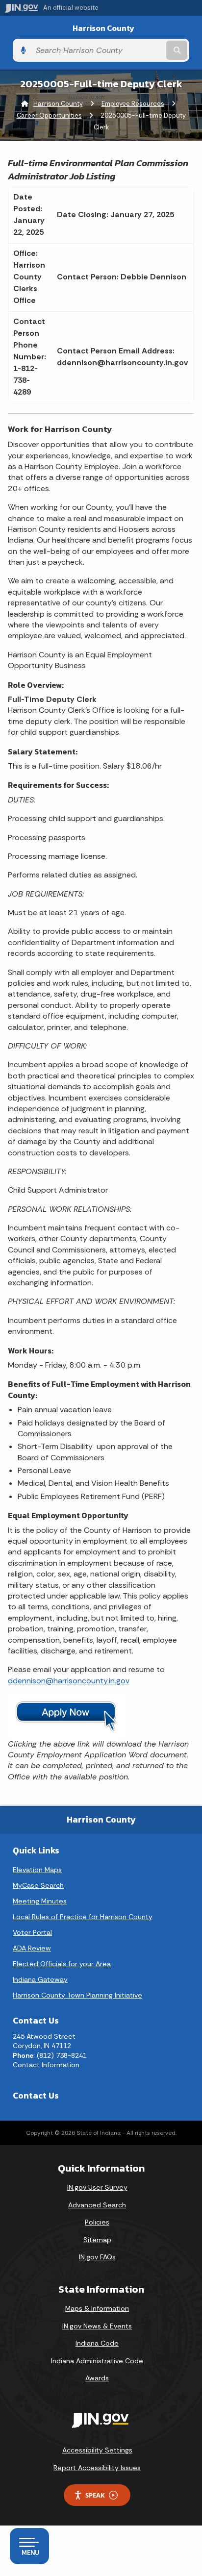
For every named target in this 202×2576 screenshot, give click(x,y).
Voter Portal (32, 1932)
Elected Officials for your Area (62, 1964)
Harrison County (103, 28)
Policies (97, 2222)
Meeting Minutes (40, 1901)
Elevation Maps (37, 1870)
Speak (95, 2495)
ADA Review (32, 1948)
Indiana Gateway (40, 1979)
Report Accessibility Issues (97, 2468)
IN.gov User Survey (97, 2187)
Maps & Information (97, 2308)
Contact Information (46, 2065)
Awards (97, 2378)
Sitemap (97, 2240)
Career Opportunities (49, 115)
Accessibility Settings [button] (97, 2450)
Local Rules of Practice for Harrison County (83, 1917)
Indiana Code (97, 2343)
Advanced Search (97, 2205)
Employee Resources (133, 104)
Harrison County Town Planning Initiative (77, 1995)
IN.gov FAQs (97, 2257)
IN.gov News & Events (97, 2326)
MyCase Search (38, 1885)
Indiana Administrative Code (97, 2361)
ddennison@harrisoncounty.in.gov (69, 1681)
